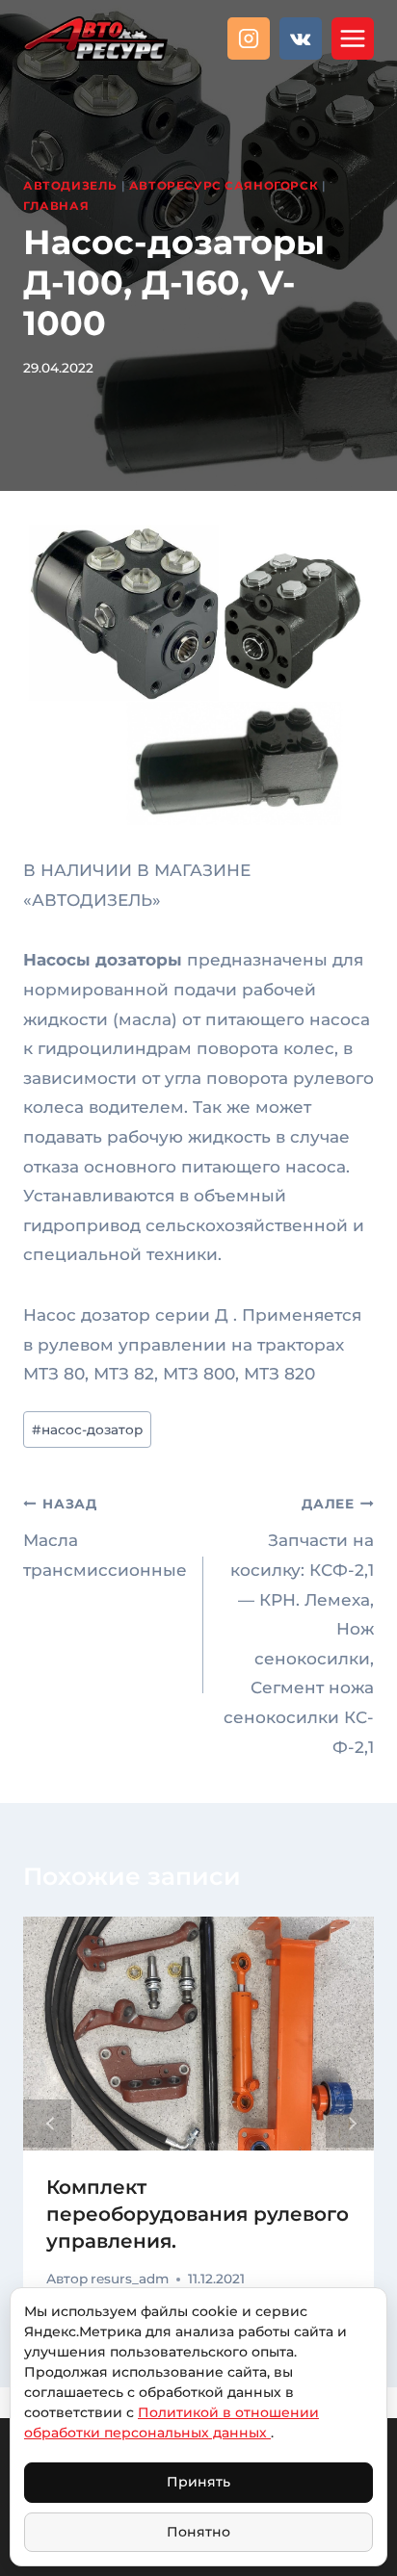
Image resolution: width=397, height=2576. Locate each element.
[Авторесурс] (95, 38)
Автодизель (70, 185)
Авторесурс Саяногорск (224, 185)
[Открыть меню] (353, 39)
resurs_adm (130, 2279)
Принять (198, 2482)
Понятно (198, 2532)
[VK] (301, 39)
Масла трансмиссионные (105, 1538)
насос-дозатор (87, 1430)
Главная (56, 206)
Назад (47, 2124)
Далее (350, 2124)
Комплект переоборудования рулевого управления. (198, 2214)
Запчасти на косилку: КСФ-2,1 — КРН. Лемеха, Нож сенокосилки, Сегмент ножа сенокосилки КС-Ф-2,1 (299, 1626)
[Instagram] (249, 39)
